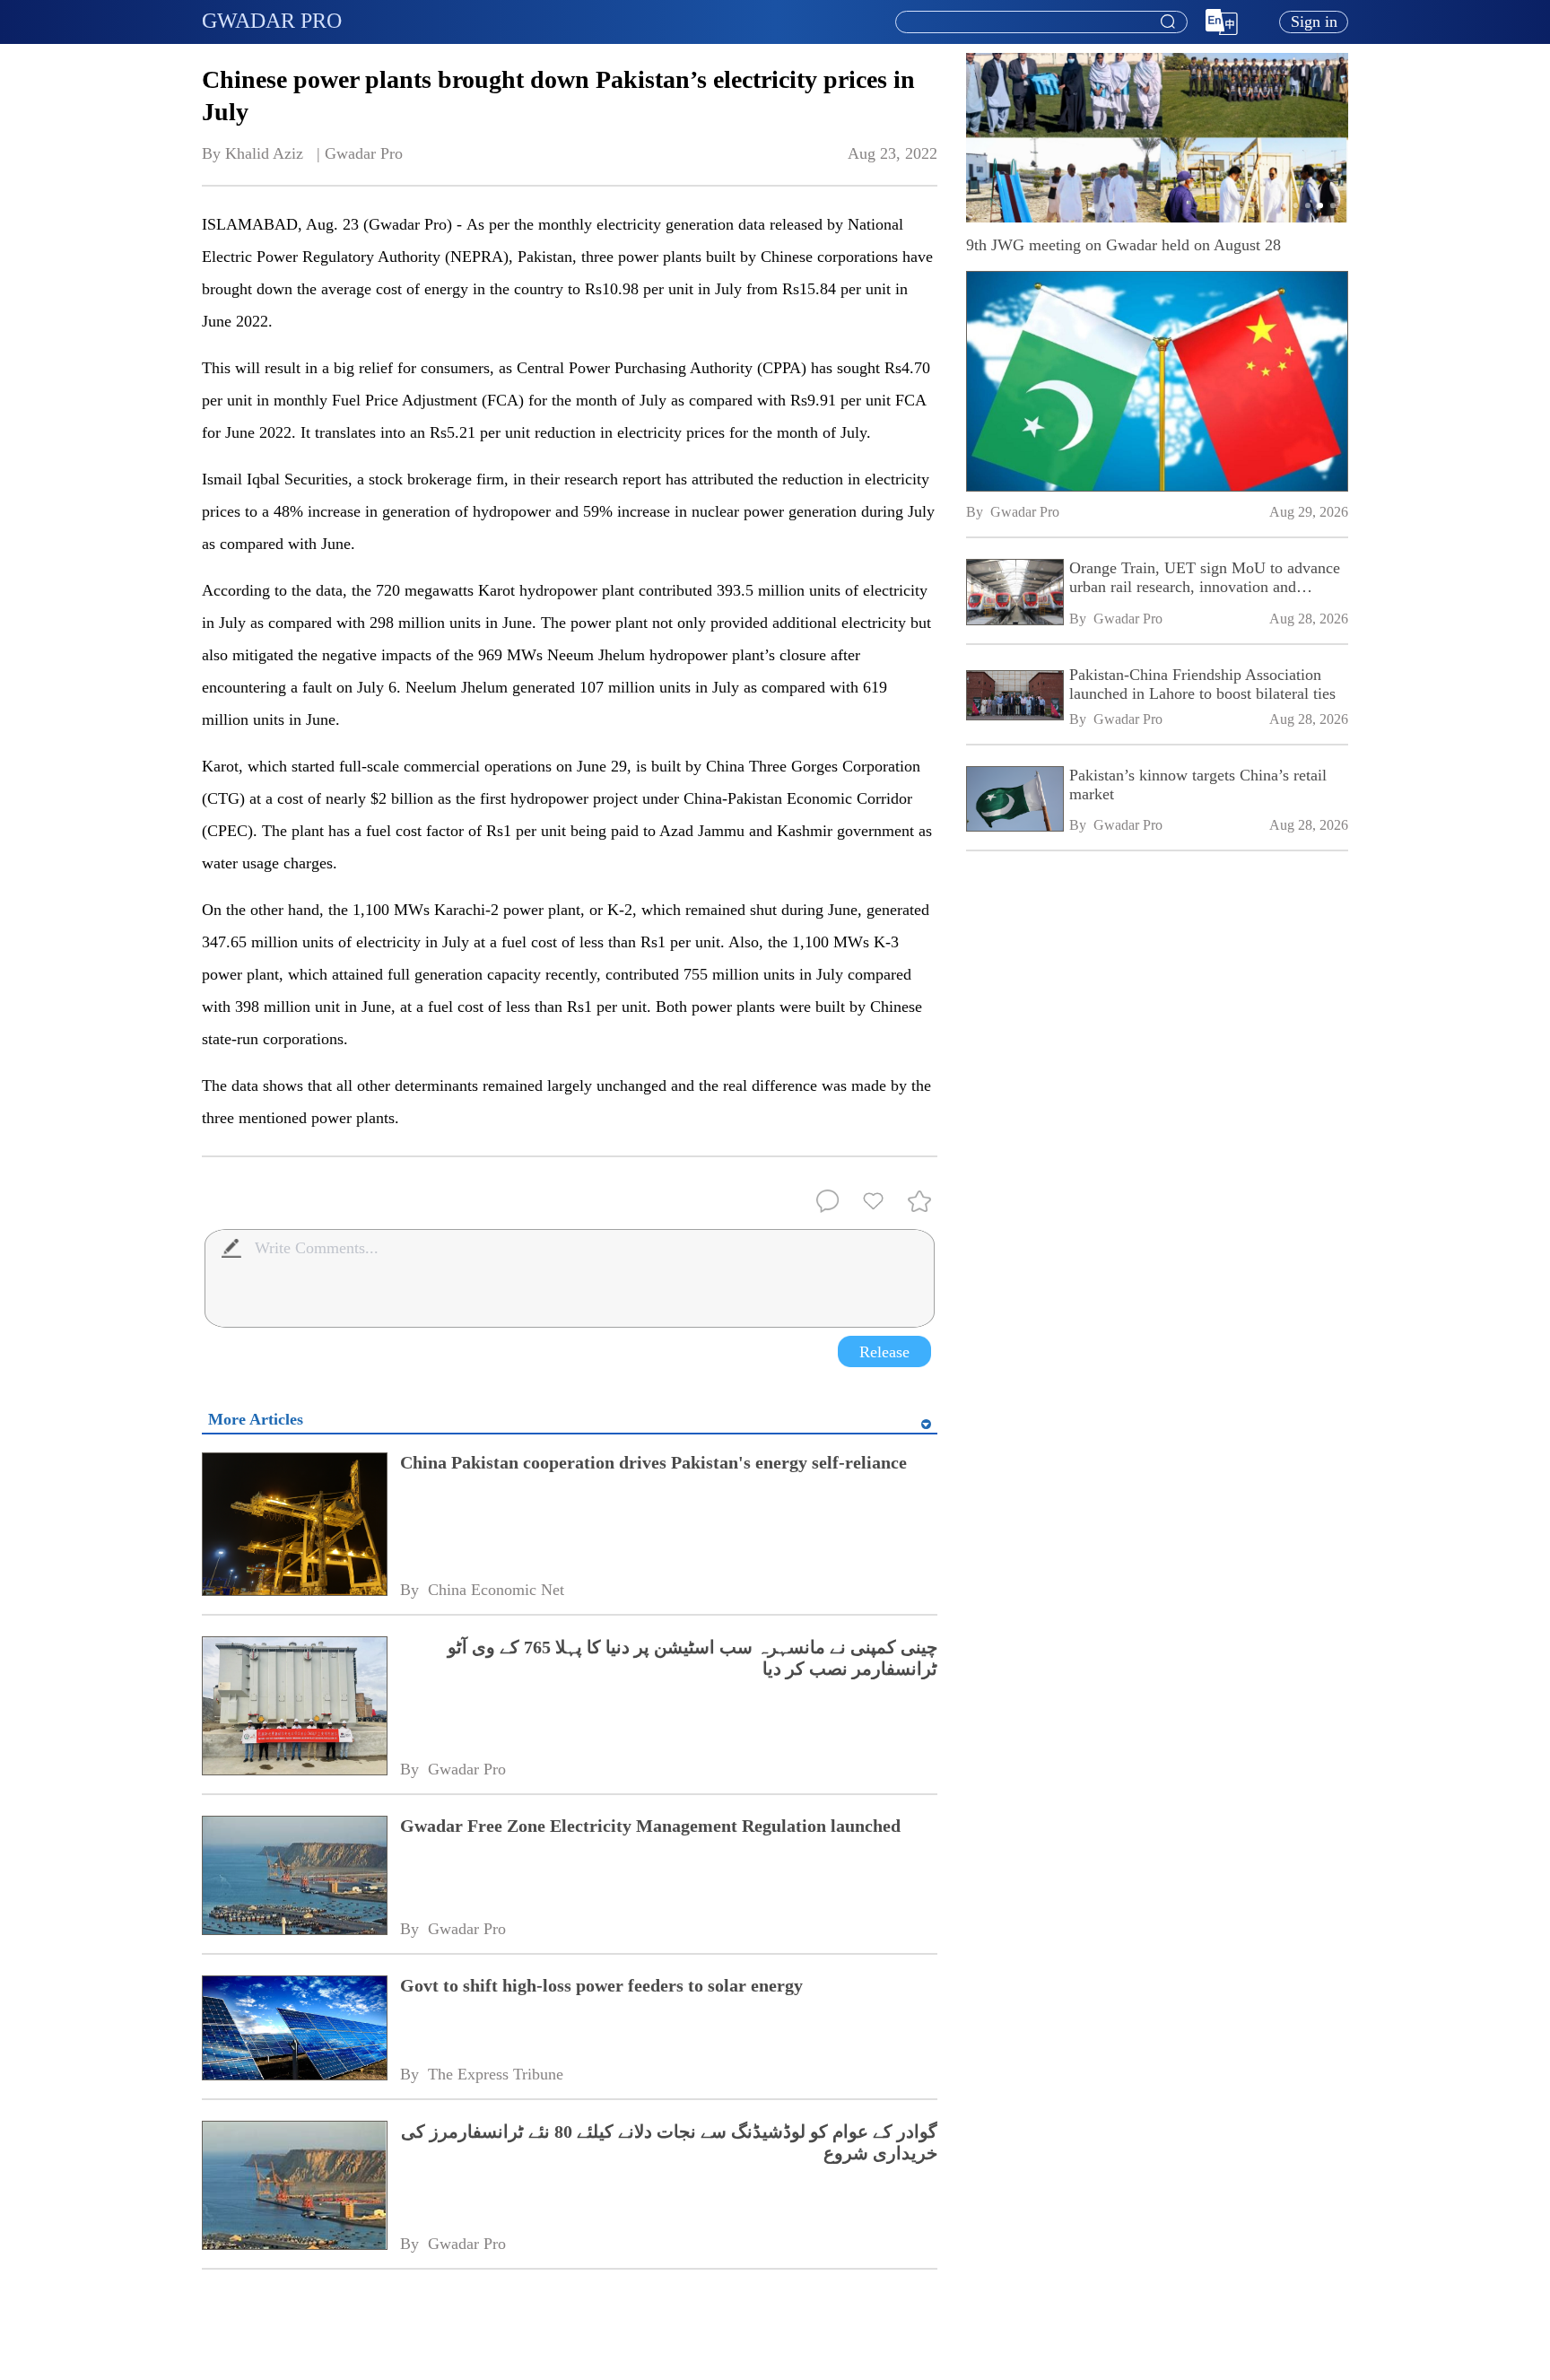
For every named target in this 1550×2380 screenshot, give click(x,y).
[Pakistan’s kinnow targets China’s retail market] (1014, 801)
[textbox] (1041, 22)
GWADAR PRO (272, 21)
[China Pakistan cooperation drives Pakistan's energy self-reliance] (294, 1526)
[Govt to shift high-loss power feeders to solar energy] (294, 2030)
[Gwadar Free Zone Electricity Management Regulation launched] (294, 1877)
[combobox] (1041, 22)
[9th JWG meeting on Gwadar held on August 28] (1157, 381)
